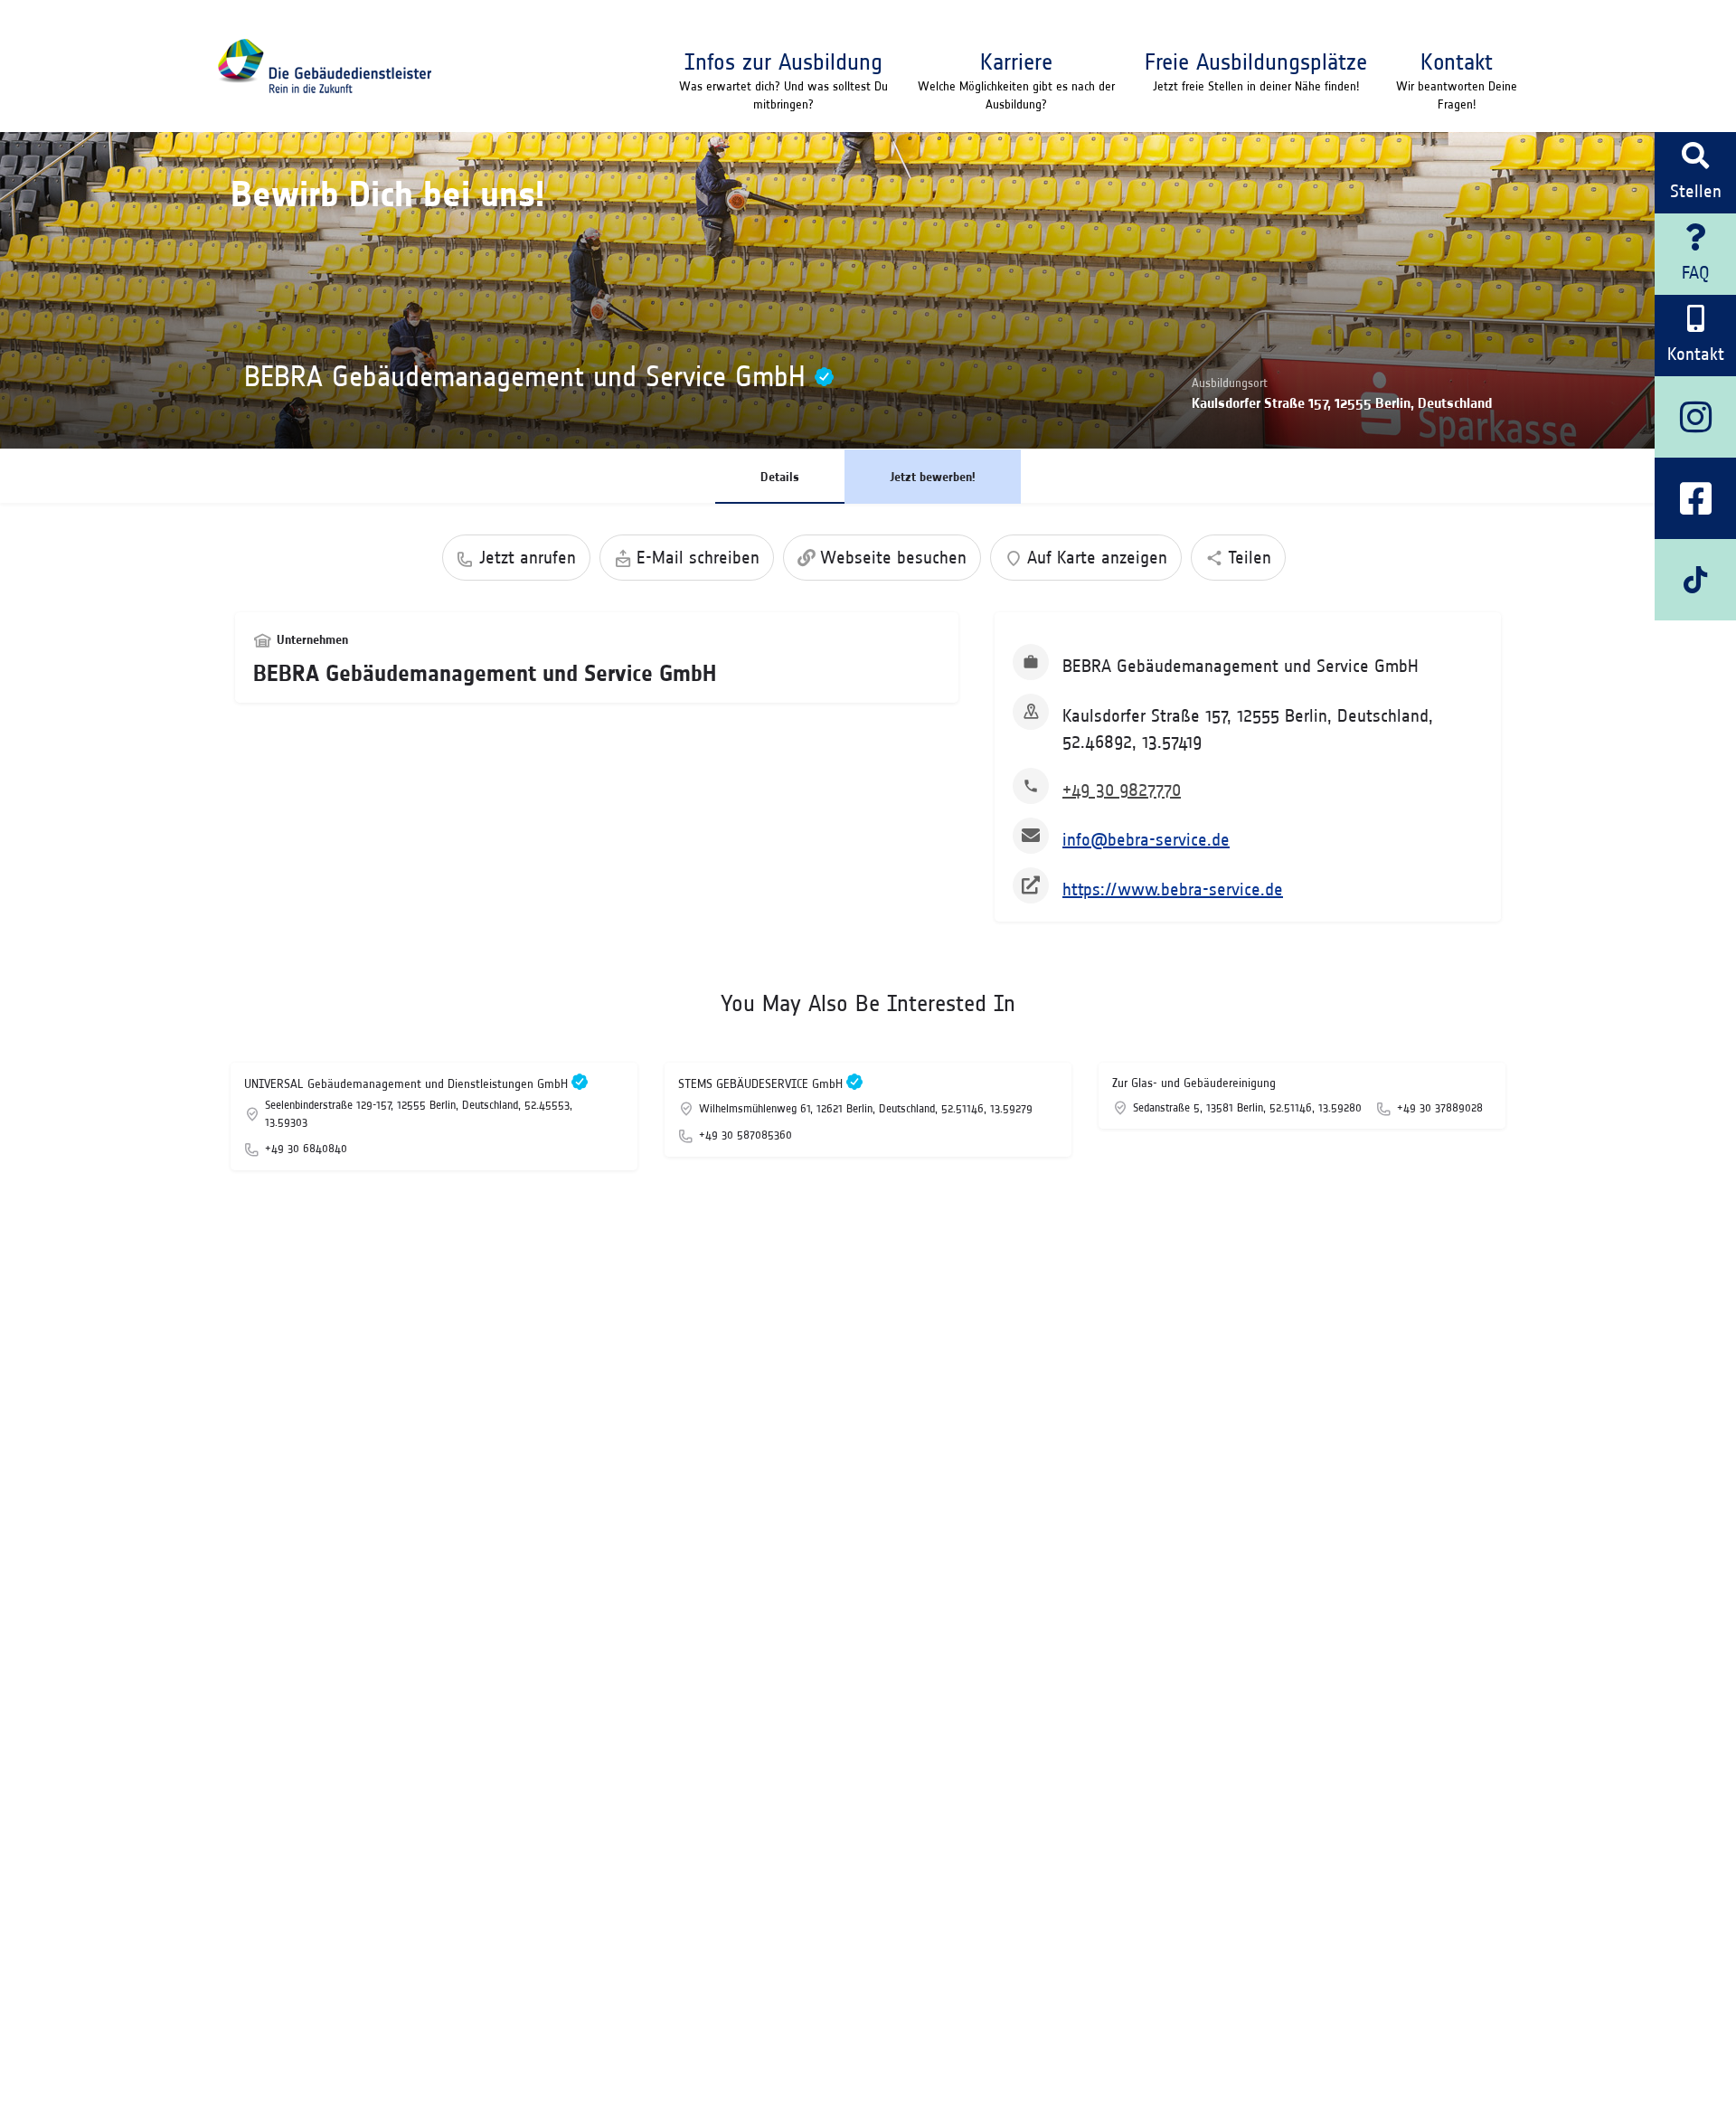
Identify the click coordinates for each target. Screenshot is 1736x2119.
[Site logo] (324, 66)
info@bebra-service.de (1146, 839)
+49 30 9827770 (1122, 790)
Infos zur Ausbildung (783, 61)
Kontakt (1457, 61)
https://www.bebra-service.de (1173, 889)
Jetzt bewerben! (933, 477)
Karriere (1016, 61)
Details (780, 477)
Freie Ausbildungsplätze (1256, 61)
